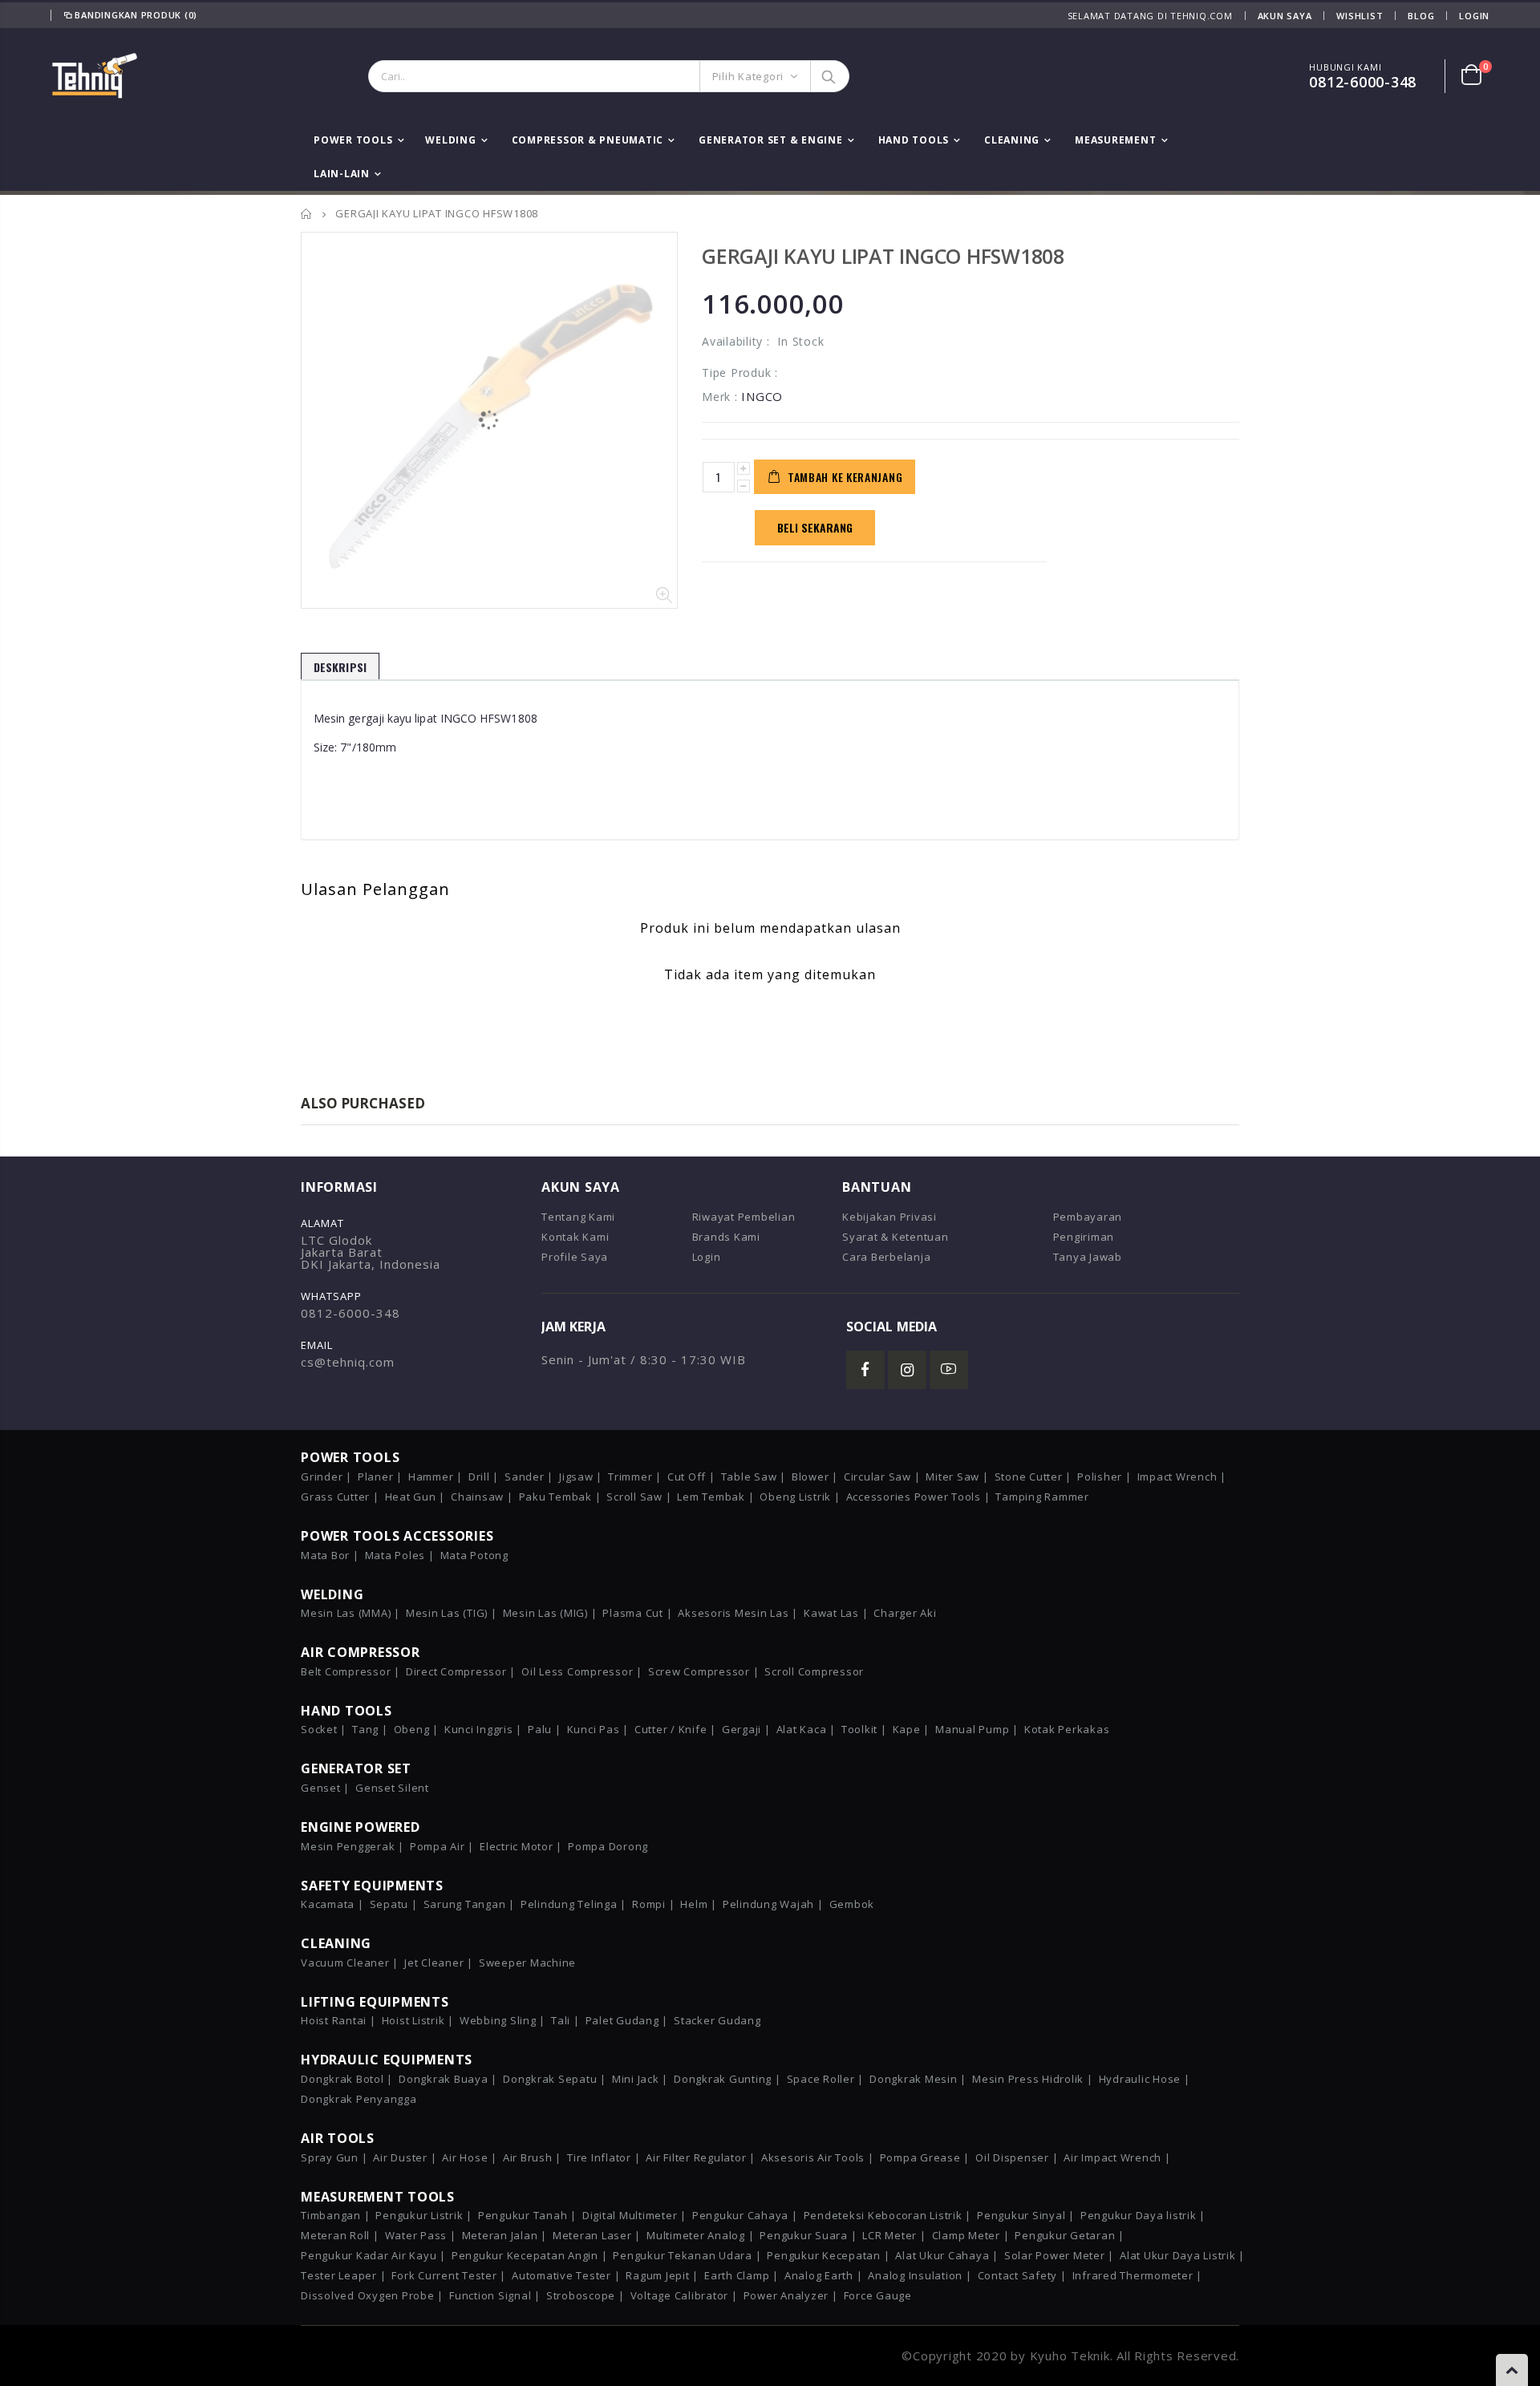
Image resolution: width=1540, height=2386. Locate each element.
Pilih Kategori (748, 76)
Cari (829, 76)
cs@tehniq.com (348, 1362)
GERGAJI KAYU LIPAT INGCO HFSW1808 (883, 256)
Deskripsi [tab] (340, 667)
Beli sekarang (815, 527)
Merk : (720, 397)
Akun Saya (1285, 16)
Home (307, 214)
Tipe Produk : (740, 373)
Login (1474, 16)
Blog (1421, 16)
